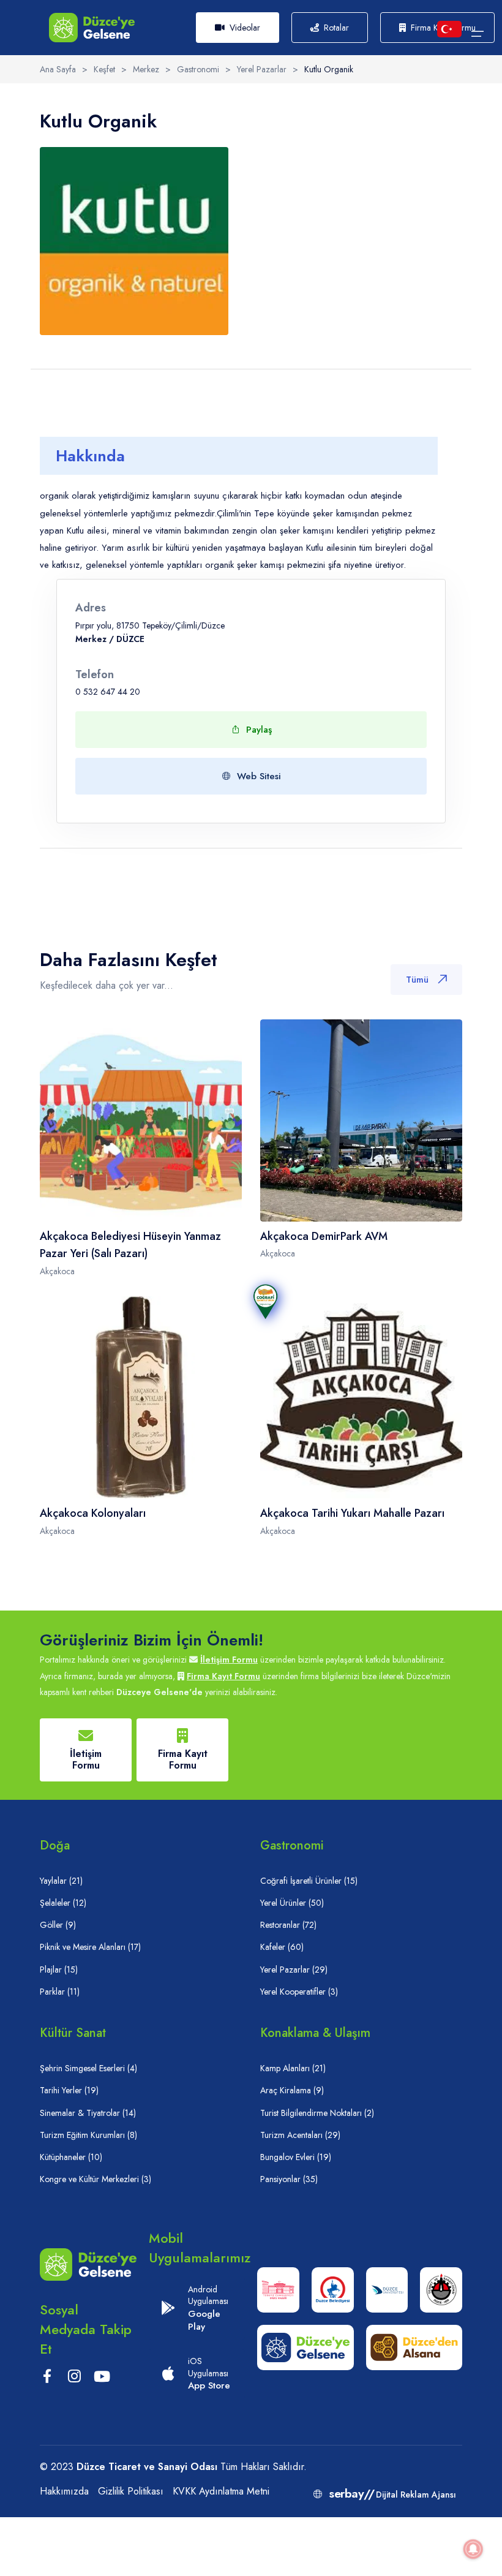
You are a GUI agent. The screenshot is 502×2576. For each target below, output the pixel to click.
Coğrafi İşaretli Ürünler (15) (309, 1881)
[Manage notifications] (473, 2549)
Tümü (417, 980)
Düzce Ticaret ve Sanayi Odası (147, 2467)
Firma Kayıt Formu (223, 1676)
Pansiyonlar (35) (289, 2179)
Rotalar (336, 28)
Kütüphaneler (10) (71, 2157)
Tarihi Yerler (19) (69, 2090)
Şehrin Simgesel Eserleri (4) (88, 2068)
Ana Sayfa (58, 69)
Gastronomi (198, 69)
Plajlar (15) (59, 1970)
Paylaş (259, 730)
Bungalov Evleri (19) (296, 2157)
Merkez (146, 69)
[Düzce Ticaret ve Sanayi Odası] (441, 2290)
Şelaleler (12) (63, 1903)
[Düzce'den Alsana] (414, 2347)
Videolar (245, 28)
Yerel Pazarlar (262, 69)
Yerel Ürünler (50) (292, 1903)
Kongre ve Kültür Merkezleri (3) (96, 2179)
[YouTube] (102, 2378)
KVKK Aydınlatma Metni (221, 2491)
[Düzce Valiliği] (278, 2290)
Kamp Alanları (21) (293, 2068)
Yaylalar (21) (61, 1881)
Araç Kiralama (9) (292, 2090)
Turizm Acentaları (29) (300, 2135)
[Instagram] (74, 2379)
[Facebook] (47, 2379)
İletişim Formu (229, 1660)
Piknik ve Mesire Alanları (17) (90, 1947)
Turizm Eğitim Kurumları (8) (88, 2135)
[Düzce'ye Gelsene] (92, 27)
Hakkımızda (64, 2491)
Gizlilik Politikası (131, 2491)
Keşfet (104, 69)
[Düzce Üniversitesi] (387, 2290)
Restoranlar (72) (288, 1925)
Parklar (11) (60, 1992)
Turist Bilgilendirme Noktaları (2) (317, 2113)
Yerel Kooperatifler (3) (299, 1992)
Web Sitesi (259, 776)
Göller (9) (58, 1925)
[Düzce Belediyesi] (333, 2290)
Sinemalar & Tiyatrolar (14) (88, 2113)
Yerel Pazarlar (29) (294, 1970)
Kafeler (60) (282, 1947)
